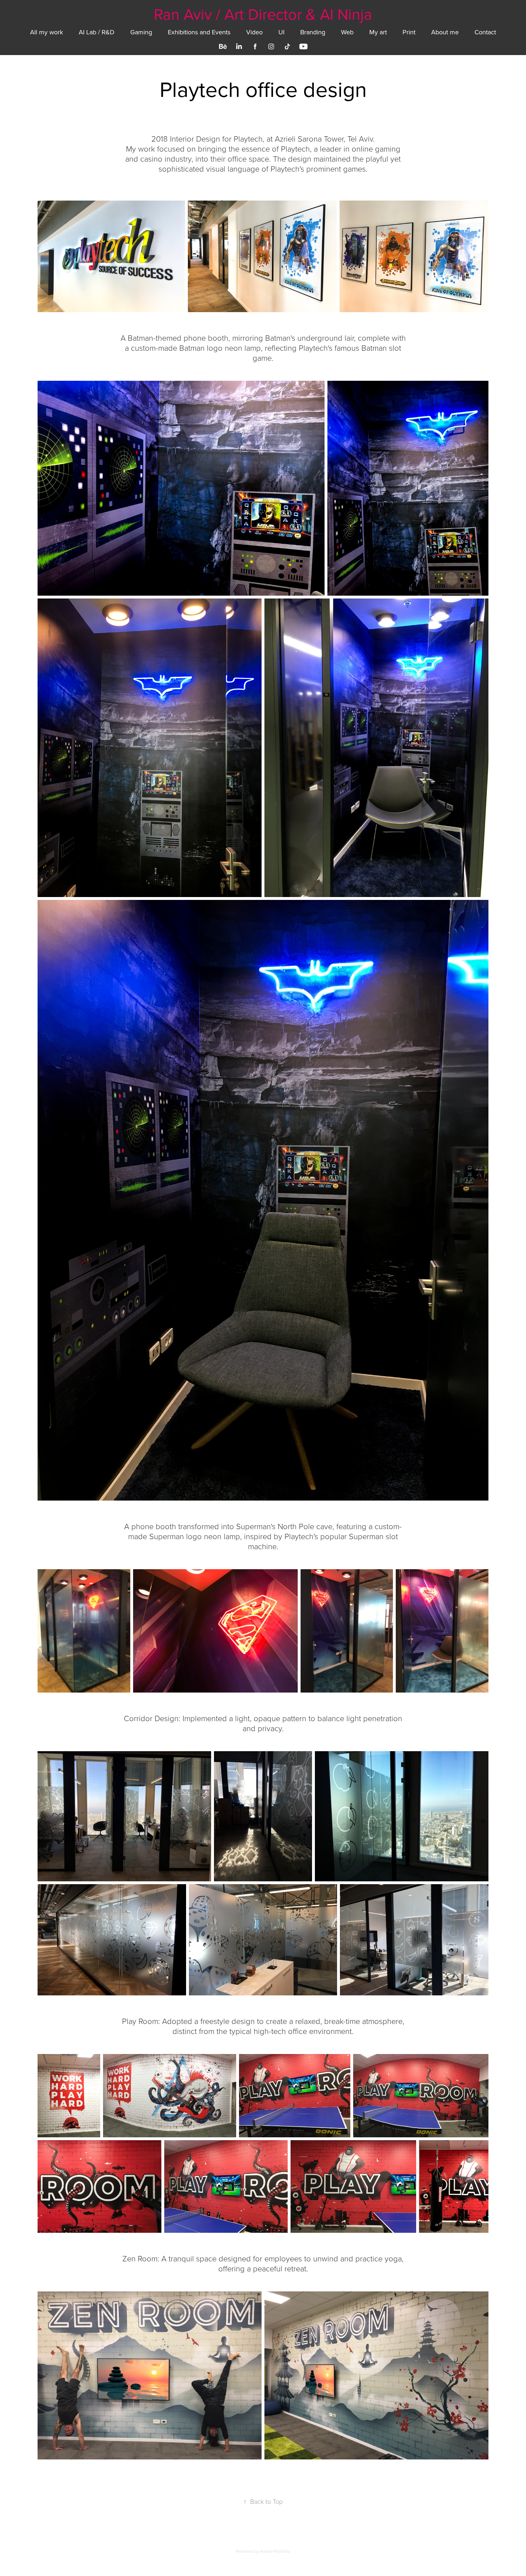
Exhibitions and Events (199, 32)
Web (347, 32)
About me (445, 32)
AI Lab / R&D (97, 32)
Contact (485, 32)
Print (409, 32)
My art (378, 32)
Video (254, 32)
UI (281, 32)
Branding (313, 32)
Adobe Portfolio (275, 2551)
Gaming (141, 32)
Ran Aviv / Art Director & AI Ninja (263, 14)
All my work (47, 32)
